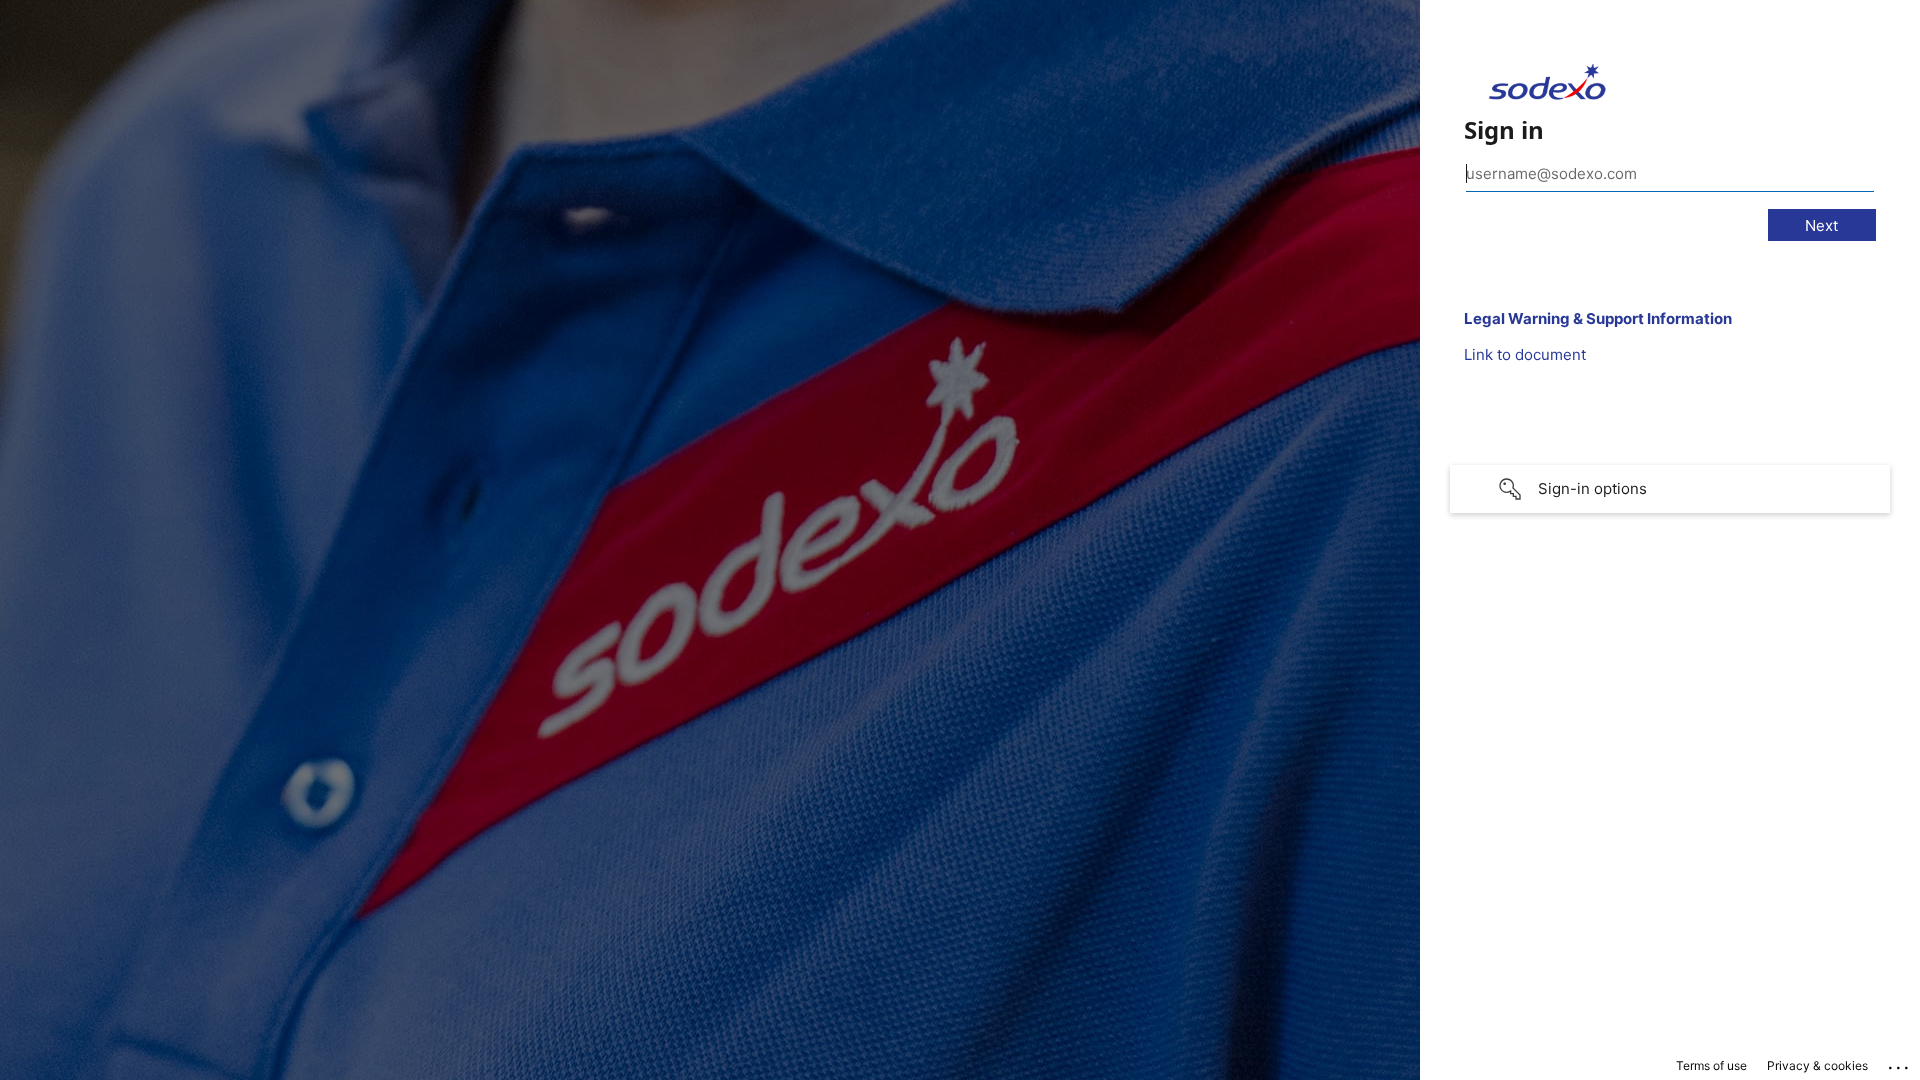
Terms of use (1711, 1065)
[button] (1670, 489)
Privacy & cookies (1817, 1065)
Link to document (1525, 354)
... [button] (1900, 1063)
